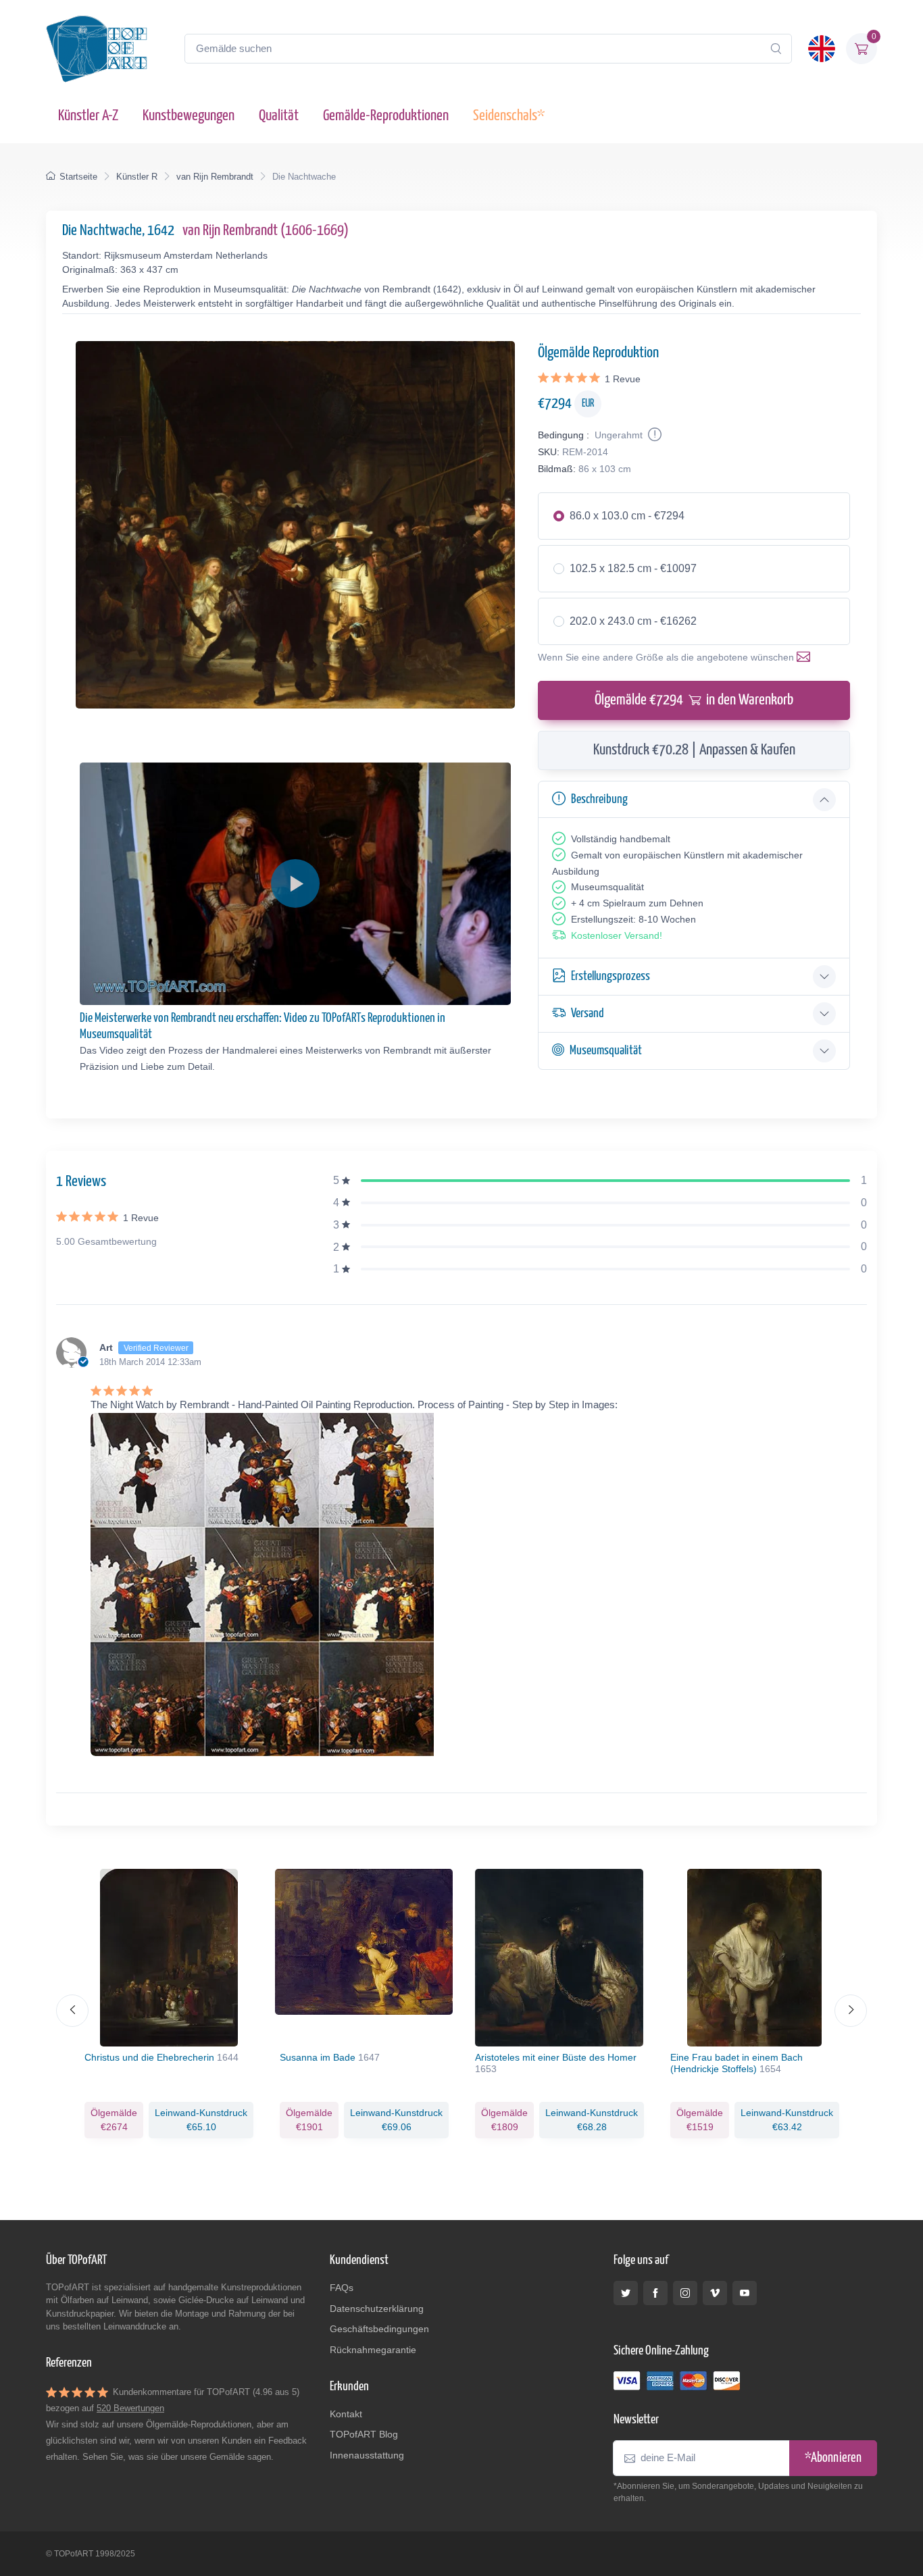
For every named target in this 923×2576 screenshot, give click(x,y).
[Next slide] (851, 2011)
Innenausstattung (367, 2455)
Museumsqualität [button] (606, 1051)
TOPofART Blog (364, 2434)
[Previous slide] (72, 2011)
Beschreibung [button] (599, 799)
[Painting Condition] (653, 435)
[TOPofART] (97, 49)
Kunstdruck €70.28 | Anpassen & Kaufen (694, 750)
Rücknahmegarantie (373, 2350)
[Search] (776, 49)
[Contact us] (806, 657)
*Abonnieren (833, 2458)
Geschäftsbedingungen (379, 2329)
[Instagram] (685, 2293)
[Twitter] (626, 2293)
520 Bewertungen (130, 2408)
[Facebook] (655, 2293)
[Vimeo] (715, 2293)
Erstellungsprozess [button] (610, 976)
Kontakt (346, 2414)
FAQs (342, 2288)
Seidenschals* (509, 116)
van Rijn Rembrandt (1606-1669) (266, 231)
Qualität (279, 116)
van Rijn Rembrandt (215, 177)
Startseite (78, 177)
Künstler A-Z (88, 116)
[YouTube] (745, 2293)
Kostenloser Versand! (617, 935)
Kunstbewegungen (189, 116)
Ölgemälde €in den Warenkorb (694, 700)
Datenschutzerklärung (377, 2309)
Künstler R (137, 177)
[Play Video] (295, 883)
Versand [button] (588, 1013)
